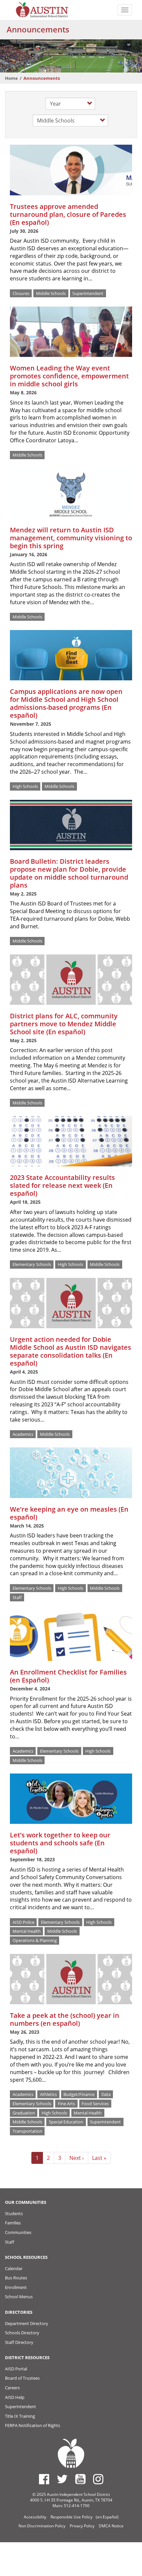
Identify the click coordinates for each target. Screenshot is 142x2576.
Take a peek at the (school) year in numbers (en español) (65, 2019)
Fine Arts (66, 2103)
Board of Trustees (22, 2378)
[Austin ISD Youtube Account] (80, 2479)
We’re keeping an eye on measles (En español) (69, 1513)
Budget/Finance (79, 2094)
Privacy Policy (82, 2526)
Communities (18, 2232)
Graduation (24, 2113)
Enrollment (16, 2287)
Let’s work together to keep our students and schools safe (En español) (60, 1843)
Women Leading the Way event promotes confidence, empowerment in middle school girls (69, 376)
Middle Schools (51, 293)
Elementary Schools (32, 1264)
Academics (23, 1434)
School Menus (19, 2297)
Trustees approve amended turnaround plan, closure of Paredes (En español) (68, 214)
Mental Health (27, 1931)
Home (11, 78)
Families (13, 2223)
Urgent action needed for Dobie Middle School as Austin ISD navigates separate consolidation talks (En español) (71, 1351)
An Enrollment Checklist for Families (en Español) (68, 1676)
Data (106, 2094)
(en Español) (107, 2517)
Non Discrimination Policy (42, 2526)
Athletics (48, 2094)
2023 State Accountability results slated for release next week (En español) (62, 1185)
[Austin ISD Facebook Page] (44, 2479)
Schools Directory (22, 2333)
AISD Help (15, 2397)
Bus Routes (16, 2278)
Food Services (95, 2103)
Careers (12, 2388)
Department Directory (27, 2323)
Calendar (14, 2268)
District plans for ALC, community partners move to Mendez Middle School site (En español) (64, 1024)
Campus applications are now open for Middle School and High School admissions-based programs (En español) (66, 703)
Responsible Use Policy (71, 2517)
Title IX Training (20, 2416)
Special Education (66, 2122)
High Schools (25, 786)
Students (14, 2213)
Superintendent (88, 293)
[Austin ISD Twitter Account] (62, 2479)
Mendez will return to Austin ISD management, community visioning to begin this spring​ (71, 538)
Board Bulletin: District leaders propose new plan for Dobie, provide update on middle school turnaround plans (69, 873)
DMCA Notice (111, 2526)
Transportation (27, 2131)
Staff (17, 1597)
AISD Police (23, 1922)
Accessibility (35, 2517)
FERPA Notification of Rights (33, 2425)
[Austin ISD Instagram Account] (98, 2479)
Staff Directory (19, 2342)
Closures (21, 293)
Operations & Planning (35, 1940)
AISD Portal (16, 2369)
